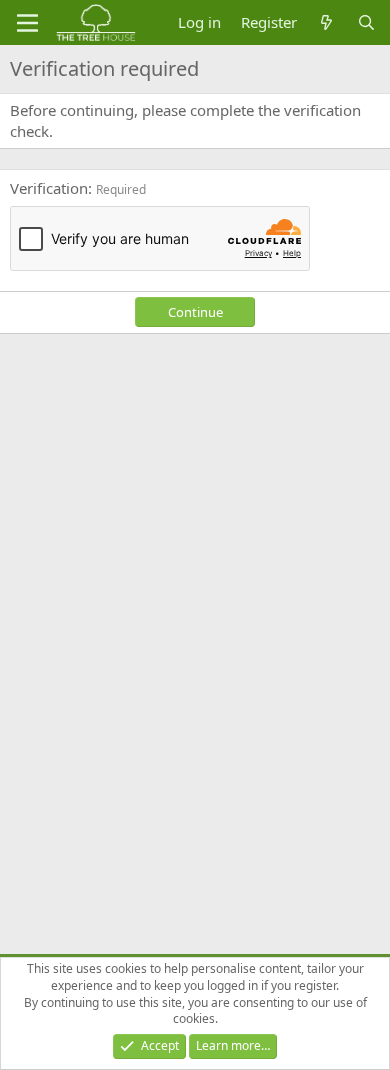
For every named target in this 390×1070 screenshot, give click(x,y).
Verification (49, 188)
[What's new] (326, 22)
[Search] (366, 22)
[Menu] (27, 23)
